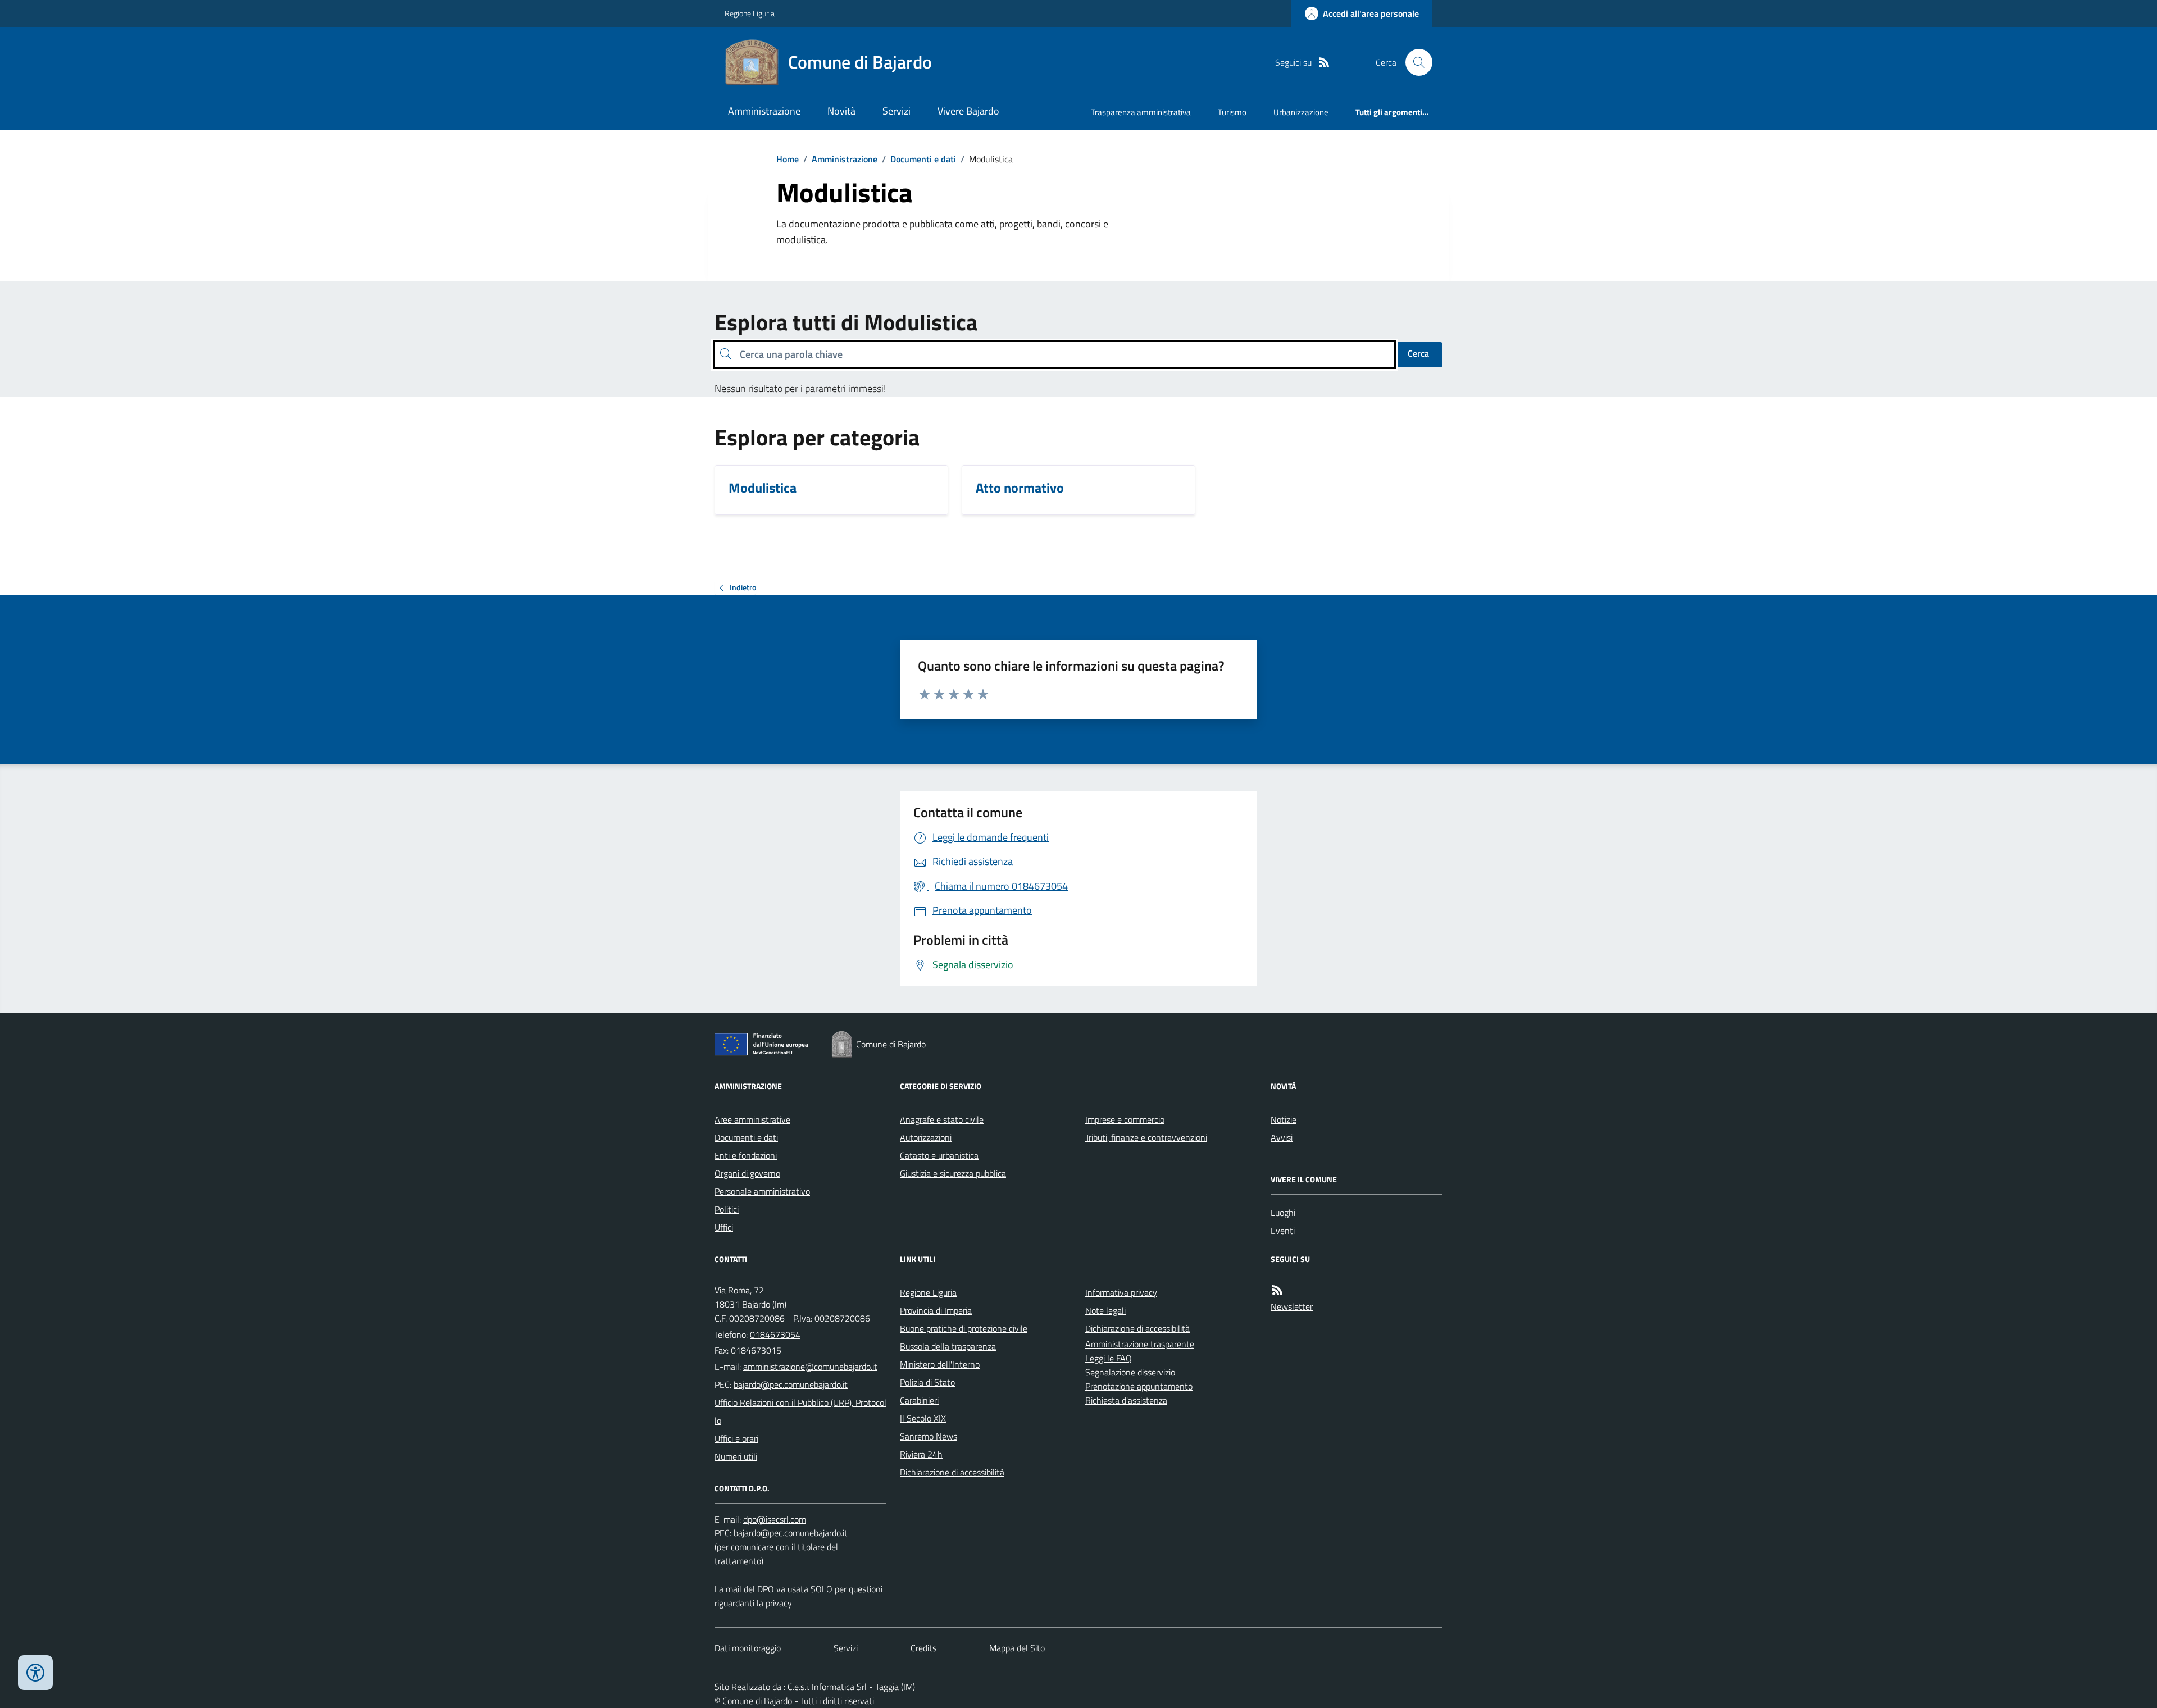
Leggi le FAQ (1109, 1358)
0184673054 (775, 1334)
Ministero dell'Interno (940, 1364)
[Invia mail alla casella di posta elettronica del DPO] (775, 1520)
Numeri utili (736, 1456)
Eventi (1283, 1231)
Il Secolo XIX (923, 1418)
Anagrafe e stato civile (942, 1119)
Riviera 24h (921, 1454)
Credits (923, 1648)
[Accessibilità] (35, 1673)
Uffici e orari (736, 1438)
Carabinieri (919, 1400)
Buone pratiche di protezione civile (964, 1328)
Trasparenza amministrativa (1141, 112)
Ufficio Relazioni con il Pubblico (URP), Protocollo (800, 1411)
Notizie (1284, 1119)
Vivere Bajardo (968, 111)
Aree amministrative (752, 1119)
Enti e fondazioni (746, 1155)
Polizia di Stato (927, 1382)
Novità (841, 111)
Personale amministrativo (762, 1191)
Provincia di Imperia (936, 1310)
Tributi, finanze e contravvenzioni (1146, 1137)
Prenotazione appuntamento (1139, 1386)
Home (788, 159)
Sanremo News (929, 1436)
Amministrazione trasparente (1140, 1344)
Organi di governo (747, 1173)
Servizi (897, 111)
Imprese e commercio (1125, 1119)
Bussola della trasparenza (948, 1346)
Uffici (724, 1227)
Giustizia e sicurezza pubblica (953, 1173)
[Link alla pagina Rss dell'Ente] (1277, 1290)
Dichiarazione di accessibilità (952, 1472)
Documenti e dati (923, 159)
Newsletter (1292, 1306)
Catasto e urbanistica (939, 1155)
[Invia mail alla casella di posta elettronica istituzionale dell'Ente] (810, 1367)
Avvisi (1282, 1137)
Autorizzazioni (926, 1137)
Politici (727, 1209)
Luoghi (1283, 1213)
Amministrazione (764, 111)
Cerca (1418, 353)
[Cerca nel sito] (1414, 62)
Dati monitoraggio (748, 1648)
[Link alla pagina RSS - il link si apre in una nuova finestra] (1324, 63)
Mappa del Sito (1017, 1648)
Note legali (1105, 1310)
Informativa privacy (1121, 1292)
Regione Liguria (750, 13)
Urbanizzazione (1301, 112)
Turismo (1232, 112)
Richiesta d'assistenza (1126, 1400)
